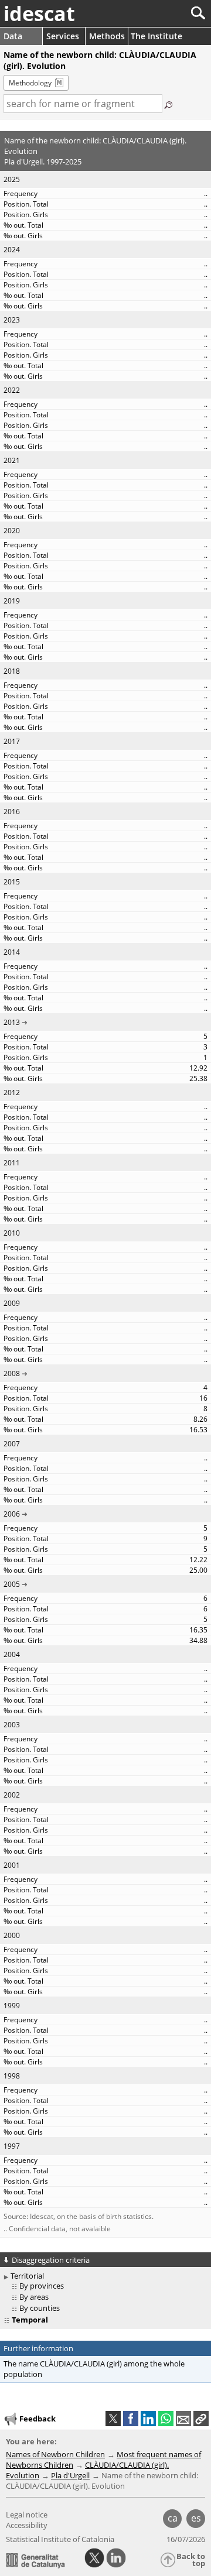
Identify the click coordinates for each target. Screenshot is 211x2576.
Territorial (27, 2276)
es (196, 2518)
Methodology (30, 83)
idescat (39, 13)
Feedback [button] (38, 2418)
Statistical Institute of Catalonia (60, 2539)
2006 (12, 1514)
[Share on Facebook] (131, 2419)
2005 (12, 1584)
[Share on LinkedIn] (148, 2419)
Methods (107, 36)
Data (13, 36)
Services (63, 36)
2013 (12, 1022)
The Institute (156, 36)
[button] (201, 2419)
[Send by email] (183, 2419)
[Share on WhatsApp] (166, 2419)
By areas (34, 2297)
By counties (40, 2308)
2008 (12, 1373)
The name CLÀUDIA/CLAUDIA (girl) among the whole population (94, 2369)
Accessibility (27, 2525)
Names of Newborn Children (55, 2454)
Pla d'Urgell (70, 2475)
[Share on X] (113, 2419)
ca (173, 2518)
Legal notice (27, 2515)
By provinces (42, 2286)
